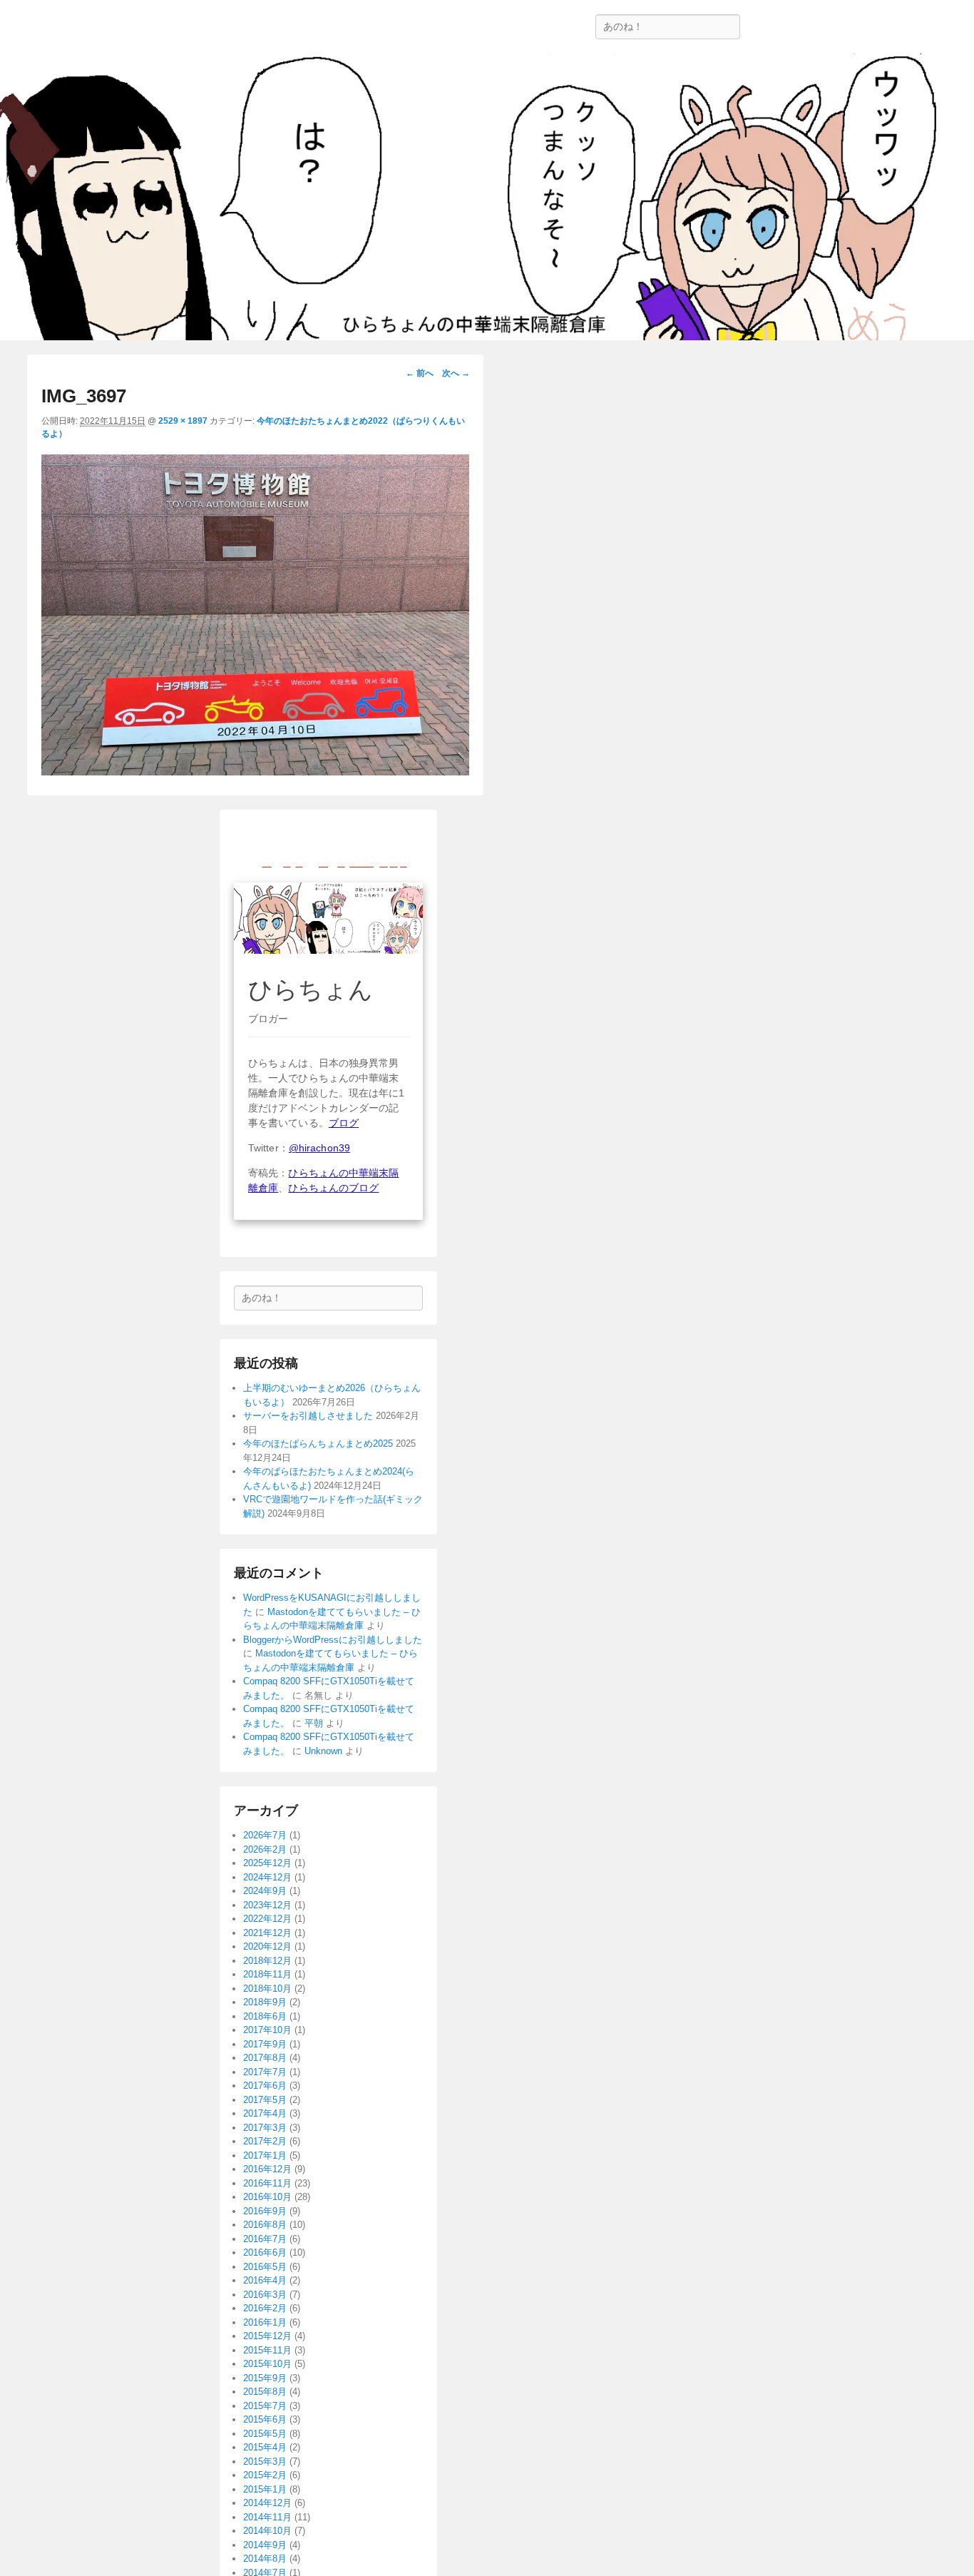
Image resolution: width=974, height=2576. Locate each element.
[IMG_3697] (255, 772)
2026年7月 (265, 1835)
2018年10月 (267, 1989)
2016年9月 (265, 2211)
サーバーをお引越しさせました (308, 1416)
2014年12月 (267, 2503)
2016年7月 (265, 2239)
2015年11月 (267, 2350)
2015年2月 (265, 2475)
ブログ (344, 1123)
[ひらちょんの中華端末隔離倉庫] (487, 197)
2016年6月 (265, 2252)
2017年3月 (265, 2128)
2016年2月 (265, 2308)
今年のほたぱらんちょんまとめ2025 (318, 1444)
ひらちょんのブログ (333, 1188)
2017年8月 (265, 2058)
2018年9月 (265, 2002)
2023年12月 (267, 1905)
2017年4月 (265, 2113)
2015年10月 (267, 2364)
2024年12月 (267, 1877)
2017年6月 (265, 2086)
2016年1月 (265, 2322)
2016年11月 (267, 2183)
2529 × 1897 (183, 421)
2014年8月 (265, 2559)
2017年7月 (265, 2072)
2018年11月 (267, 1974)
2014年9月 (265, 2545)
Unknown (323, 1751)
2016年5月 (265, 2267)
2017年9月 (265, 2044)
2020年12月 (267, 1946)
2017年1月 (265, 2155)
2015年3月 (265, 2462)
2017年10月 (267, 2030)
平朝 (314, 1723)
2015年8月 (265, 2392)
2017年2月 (265, 2141)
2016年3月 (265, 2295)
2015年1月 (265, 2489)
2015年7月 (265, 2406)
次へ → (456, 373)
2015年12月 (267, 2336)
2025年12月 (267, 1863)
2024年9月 (265, 1891)
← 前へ (420, 373)
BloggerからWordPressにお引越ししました (333, 1640)
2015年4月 (265, 2447)
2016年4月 (265, 2280)
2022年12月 (267, 1919)
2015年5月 (265, 2434)
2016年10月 (267, 2197)
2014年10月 (267, 2531)
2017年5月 (265, 2100)
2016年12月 (267, 2169)
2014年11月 (267, 2517)
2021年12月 (267, 1933)
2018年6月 (265, 2016)
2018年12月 (267, 1961)
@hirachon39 (319, 1148)
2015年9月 (265, 2378)
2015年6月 (265, 2419)
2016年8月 (265, 2225)
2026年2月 (265, 1849)
